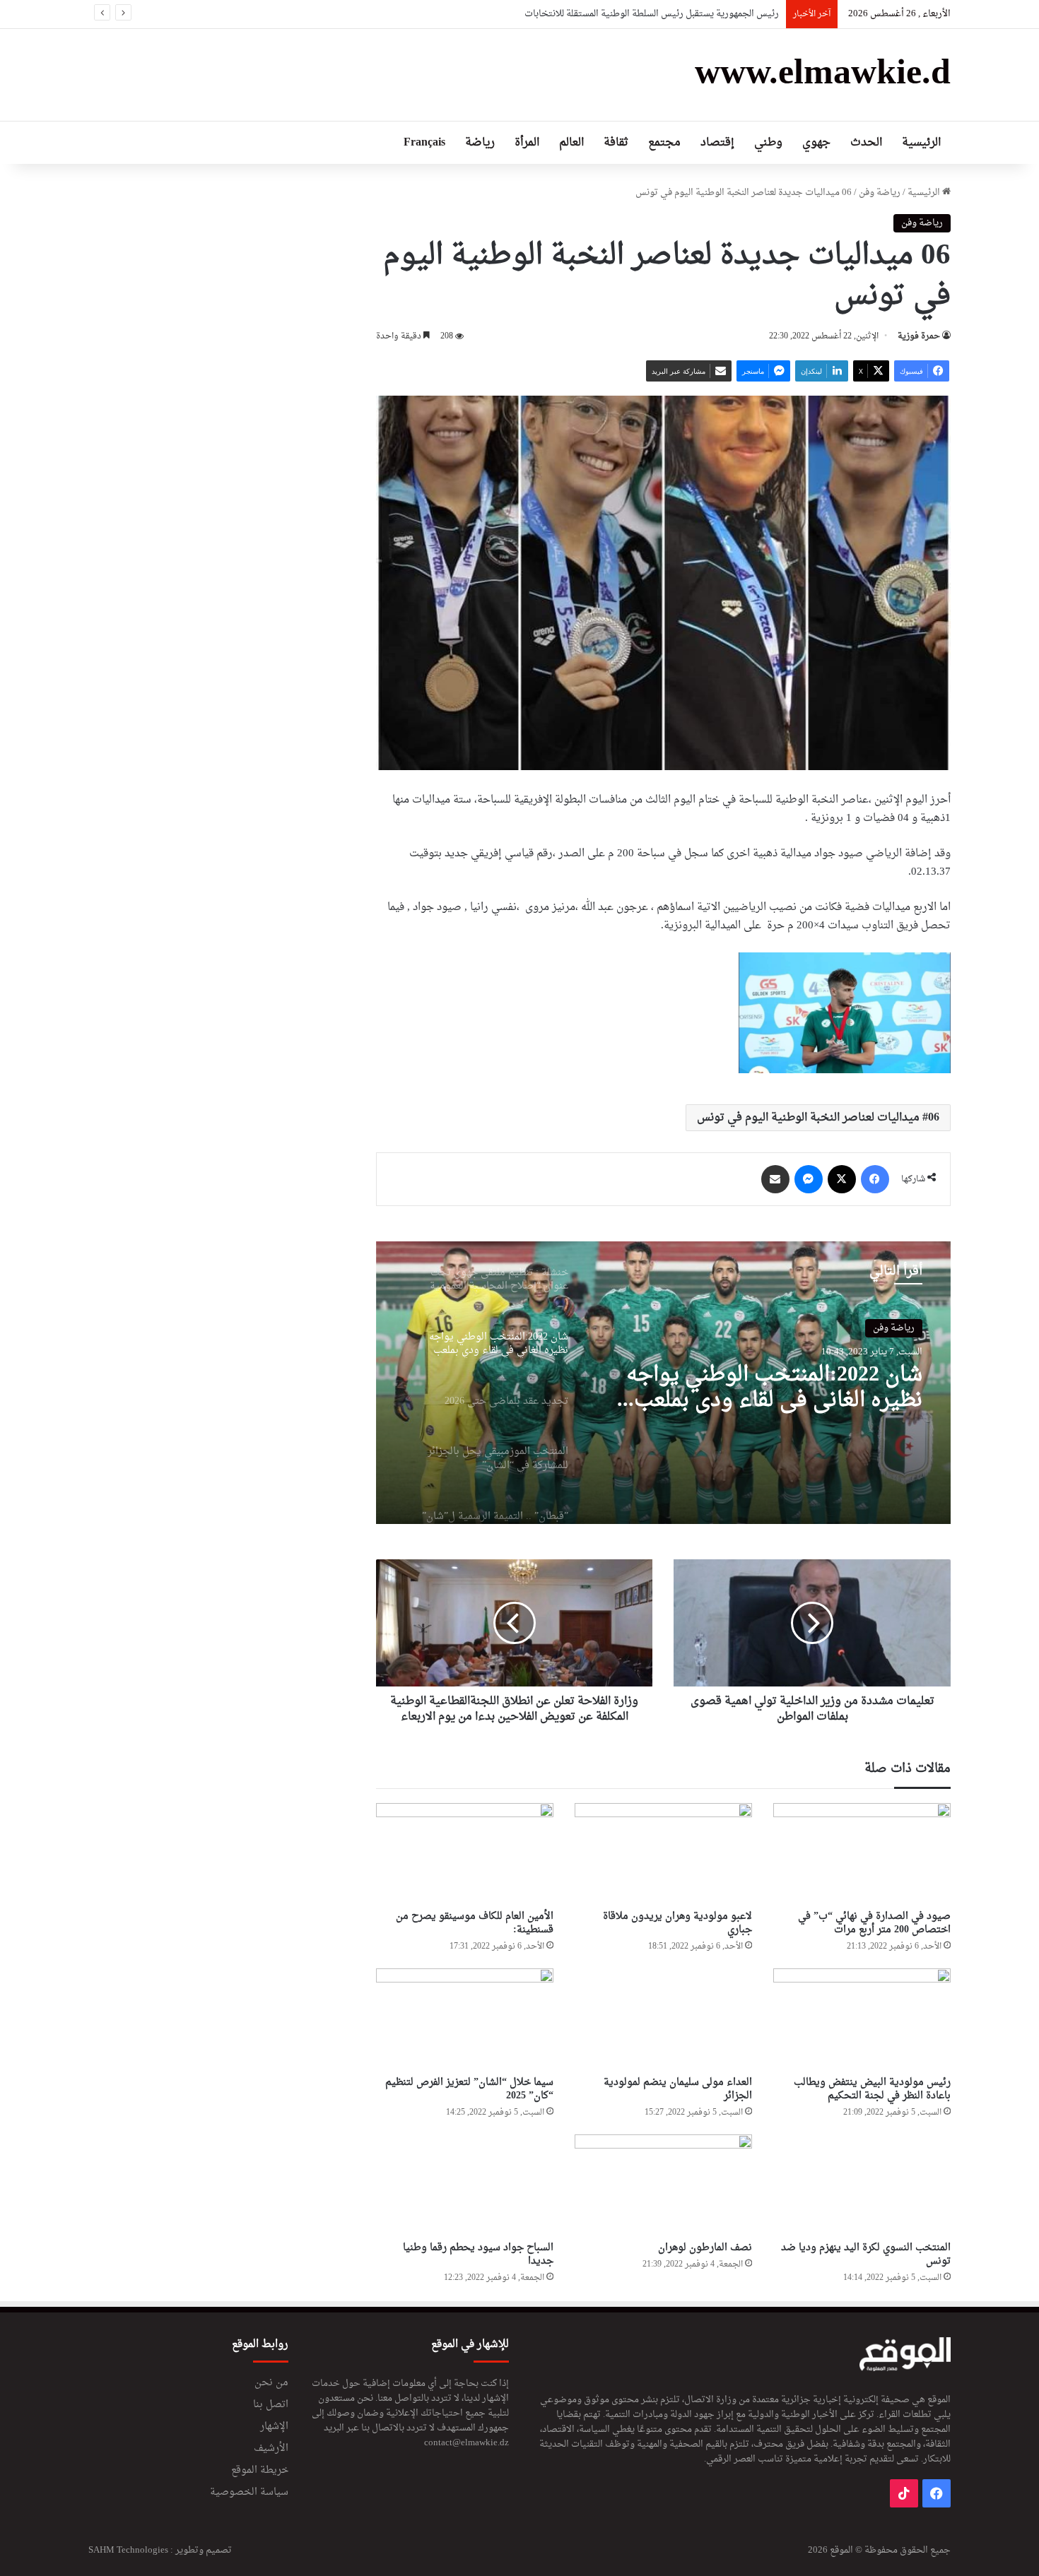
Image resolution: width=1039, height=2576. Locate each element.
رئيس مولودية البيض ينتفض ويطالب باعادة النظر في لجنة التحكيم (872, 2089)
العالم (571, 143)
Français (424, 143)
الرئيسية (921, 143)
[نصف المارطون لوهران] (663, 2185)
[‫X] (842, 1179)
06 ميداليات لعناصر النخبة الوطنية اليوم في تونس (818, 1118)
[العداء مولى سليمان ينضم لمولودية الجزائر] (663, 2019)
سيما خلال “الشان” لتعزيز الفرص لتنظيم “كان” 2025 (469, 2089)
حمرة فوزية (919, 336)
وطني (768, 143)
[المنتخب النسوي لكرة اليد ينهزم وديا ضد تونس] (862, 2185)
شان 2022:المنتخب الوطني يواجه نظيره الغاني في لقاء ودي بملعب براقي (774, 1388)
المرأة (527, 143)
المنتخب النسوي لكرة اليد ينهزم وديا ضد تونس (866, 2255)
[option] (663, 1383)
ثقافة (616, 143)
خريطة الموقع (260, 2471)
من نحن (271, 2383)
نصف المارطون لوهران (702, 2248)
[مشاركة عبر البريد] (775, 1179)
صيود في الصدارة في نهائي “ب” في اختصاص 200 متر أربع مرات (874, 1923)
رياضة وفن (880, 193)
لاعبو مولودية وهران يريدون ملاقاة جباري (677, 1923)
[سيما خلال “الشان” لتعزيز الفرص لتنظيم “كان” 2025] (465, 2019)
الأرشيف (271, 2449)
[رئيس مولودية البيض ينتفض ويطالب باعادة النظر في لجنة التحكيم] (862, 2019)
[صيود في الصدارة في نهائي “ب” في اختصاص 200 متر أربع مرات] (862, 1853)
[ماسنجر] (809, 1179)
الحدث (866, 143)
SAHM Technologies (128, 2550)
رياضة (480, 143)
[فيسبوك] (875, 1179)
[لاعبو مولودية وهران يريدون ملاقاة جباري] (663, 1853)
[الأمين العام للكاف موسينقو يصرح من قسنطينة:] (465, 1853)
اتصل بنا (271, 2405)
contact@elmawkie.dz (466, 2443)
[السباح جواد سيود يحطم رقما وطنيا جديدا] (465, 2185)
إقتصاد (717, 143)
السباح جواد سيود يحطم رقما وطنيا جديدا (478, 2255)
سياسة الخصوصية (249, 2493)
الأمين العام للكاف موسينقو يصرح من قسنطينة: (475, 1923)
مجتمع (664, 143)
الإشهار (274, 2427)
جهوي (816, 143)
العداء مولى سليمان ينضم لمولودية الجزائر (678, 2089)
